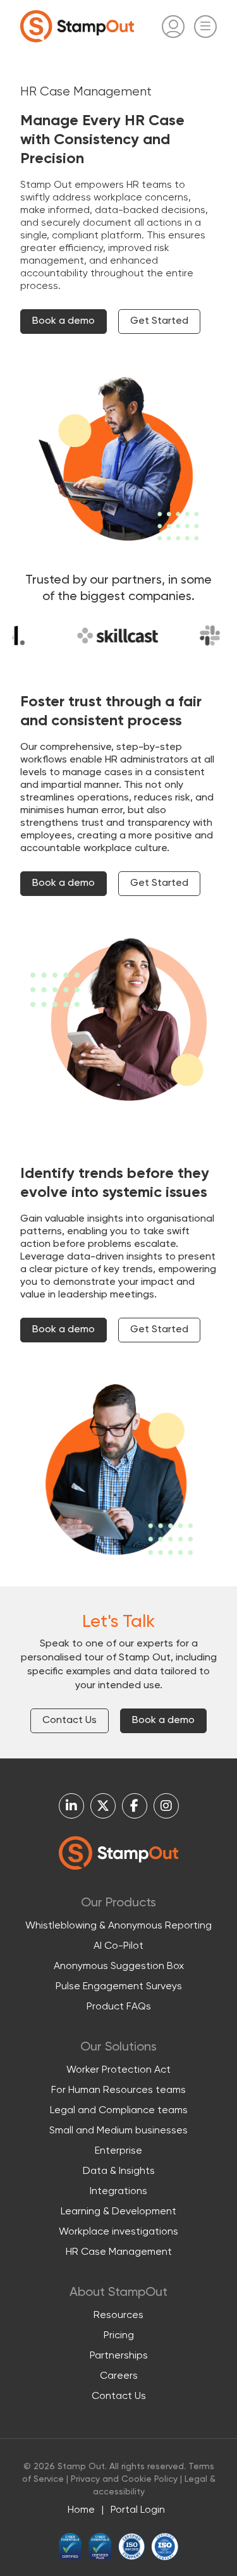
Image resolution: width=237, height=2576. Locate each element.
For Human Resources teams (118, 2090)
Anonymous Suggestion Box (119, 1966)
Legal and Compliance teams (119, 2111)
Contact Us (70, 1720)
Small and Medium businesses (118, 2131)
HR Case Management (119, 2252)
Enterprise (118, 2151)
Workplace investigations (118, 2232)
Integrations (118, 2192)
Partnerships (119, 2356)
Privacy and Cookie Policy (124, 2479)
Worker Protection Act (118, 2070)
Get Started (159, 321)
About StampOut (118, 2293)
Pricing (119, 2336)
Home (81, 2510)
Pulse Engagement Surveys (119, 1987)
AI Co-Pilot (118, 1946)
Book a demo (64, 321)
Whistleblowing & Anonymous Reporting (118, 1926)
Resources (118, 2315)
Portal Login (138, 2510)
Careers (119, 2376)
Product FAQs (119, 2007)
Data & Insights (119, 2171)
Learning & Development (118, 2212)
